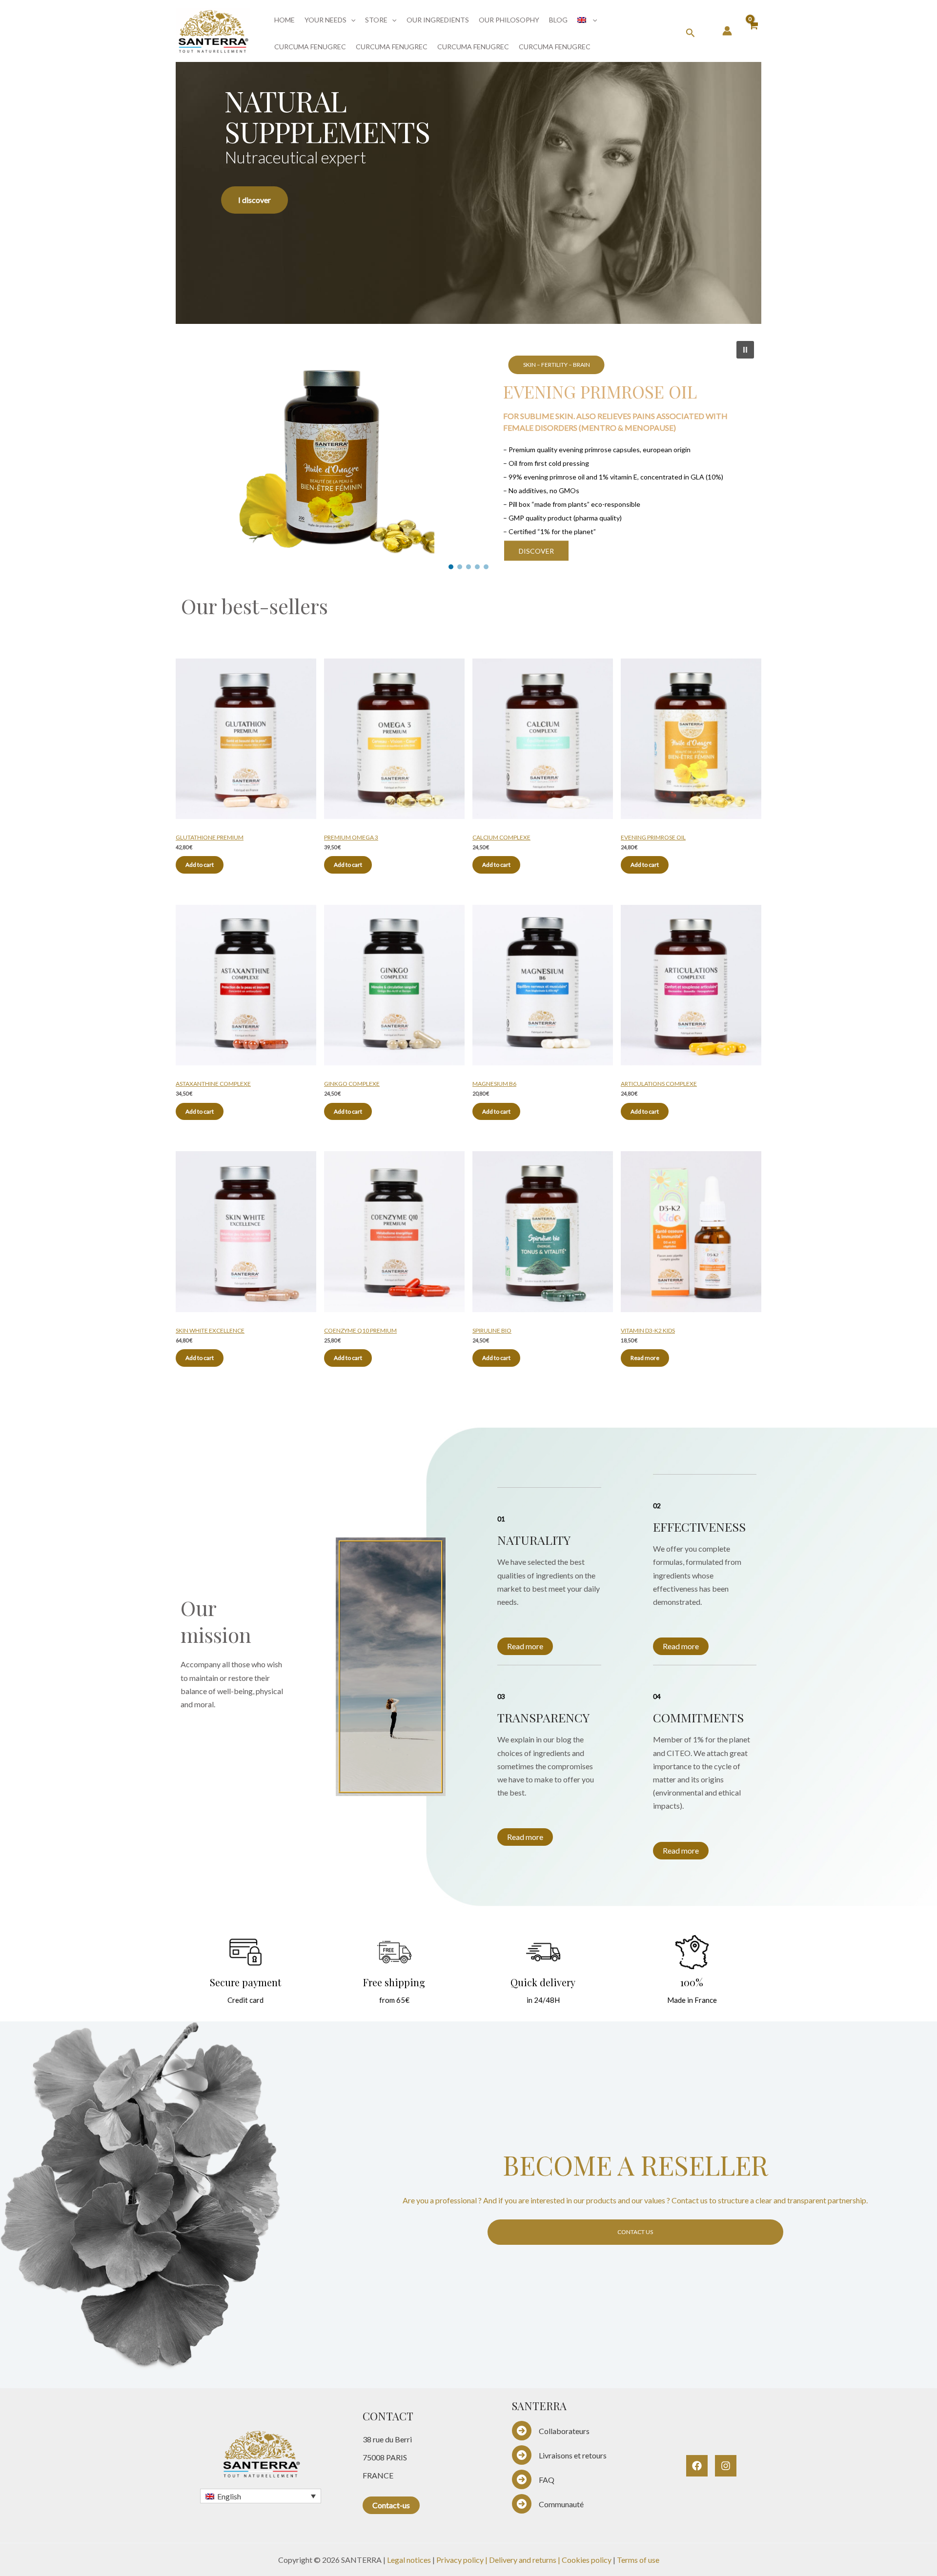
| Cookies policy (585, 2560)
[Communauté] (548, 2504)
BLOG (558, 20)
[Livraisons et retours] (559, 2455)
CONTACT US (635, 2232)
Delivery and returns (523, 2560)
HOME (285, 20)
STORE (376, 20)
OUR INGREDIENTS (438, 20)
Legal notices (409, 2560)
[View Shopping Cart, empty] (753, 31)
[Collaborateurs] (551, 2431)
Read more (645, 1358)
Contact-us (391, 2505)
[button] (351, 20)
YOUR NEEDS (326, 20)
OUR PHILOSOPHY (509, 20)
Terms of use (638, 2560)
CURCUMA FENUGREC (310, 47)
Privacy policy (460, 2560)
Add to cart (200, 865)
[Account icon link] (727, 31)
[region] (468, 188)
